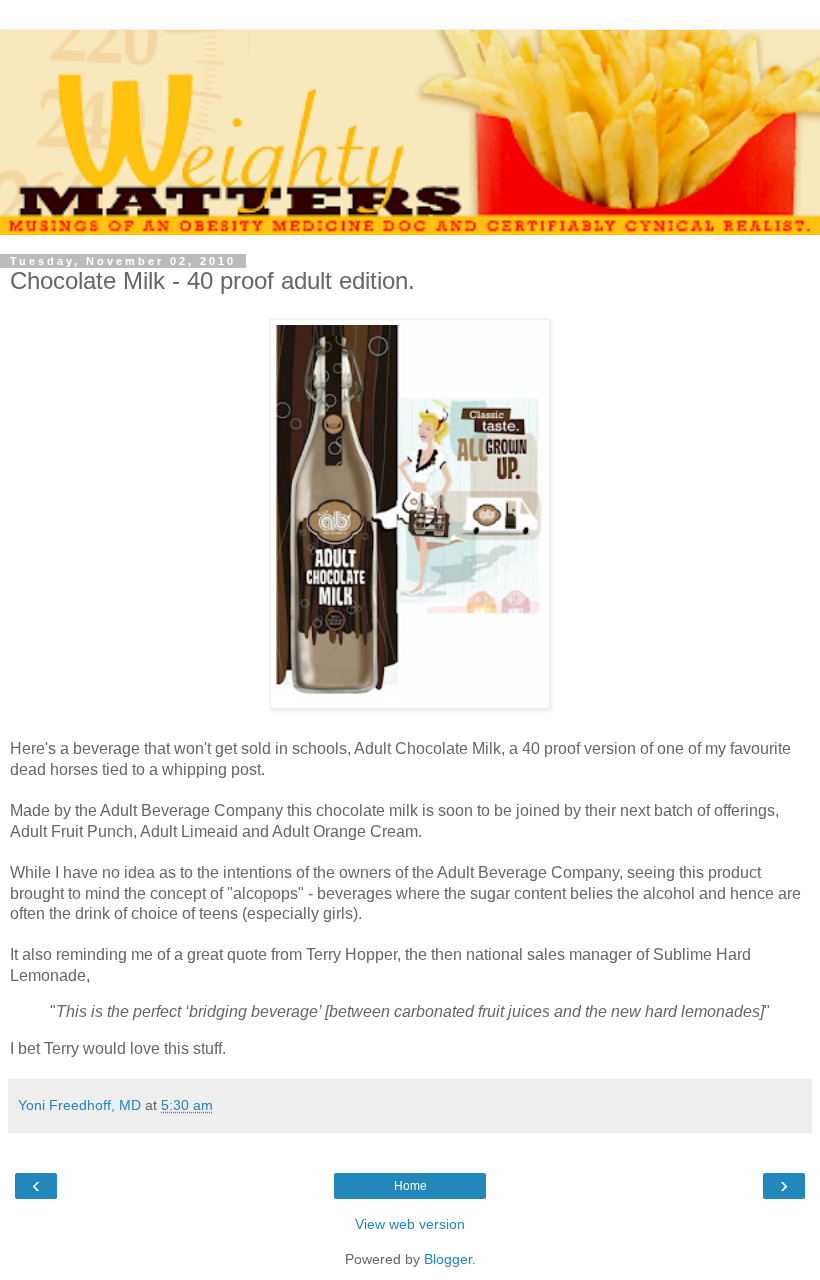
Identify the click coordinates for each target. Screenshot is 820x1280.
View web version (410, 1224)
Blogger (448, 1259)
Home (410, 1186)
